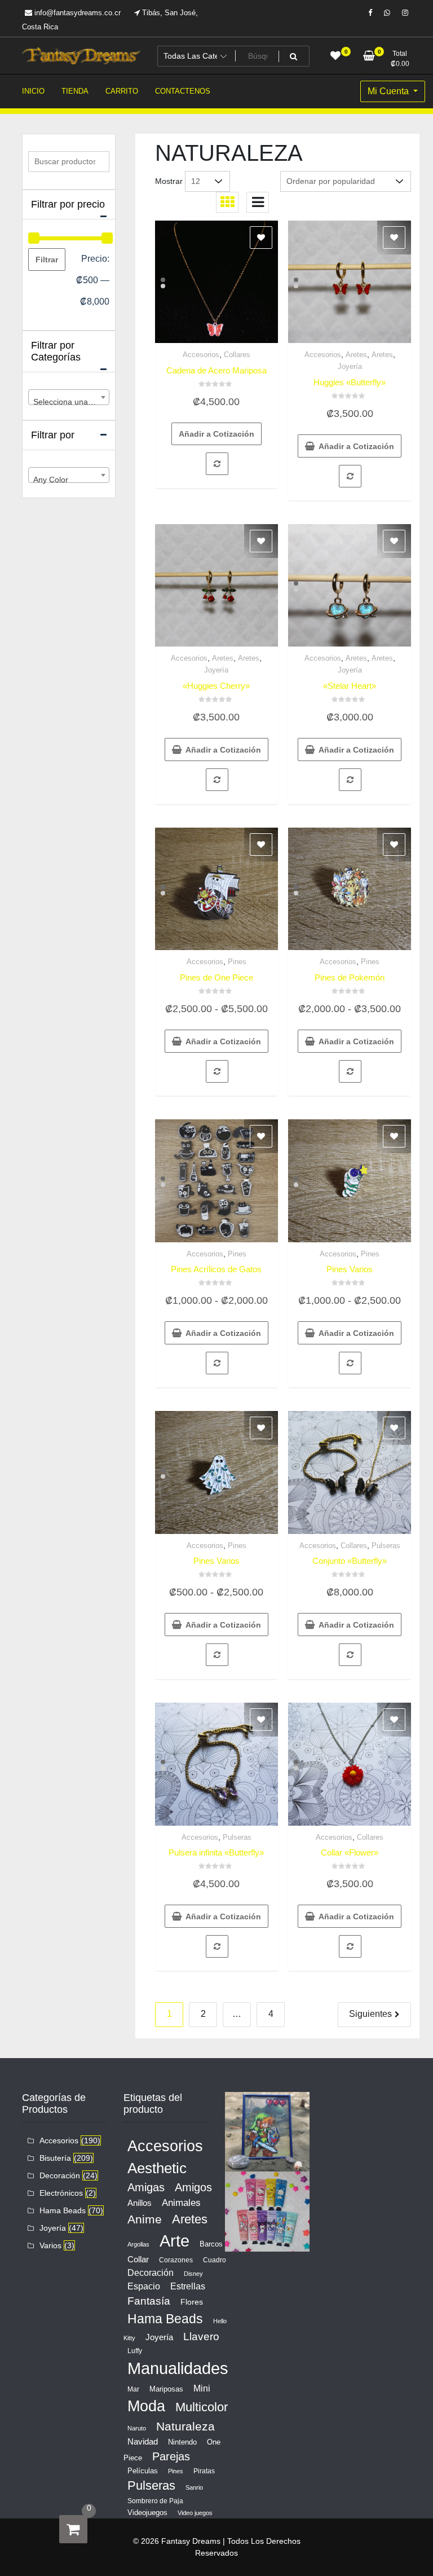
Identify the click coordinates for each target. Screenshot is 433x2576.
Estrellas (188, 2286)
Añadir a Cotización (216, 434)
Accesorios (201, 355)
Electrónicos (61, 2193)
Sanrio (194, 2487)
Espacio (144, 2286)
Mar (133, 2389)
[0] (73, 2529)
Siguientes (370, 2014)
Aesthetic (157, 2168)
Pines (237, 962)
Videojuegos (147, 2513)
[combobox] (69, 397)
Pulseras (386, 1546)
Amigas (146, 2187)
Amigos (193, 2187)
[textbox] (69, 402)
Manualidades (178, 2368)
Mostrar (169, 181)
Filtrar (47, 260)
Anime (145, 2219)
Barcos (211, 2244)
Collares (237, 355)
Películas (143, 2471)
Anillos (140, 2203)
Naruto (137, 2428)
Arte (174, 2241)
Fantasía (149, 2301)
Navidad (143, 2441)
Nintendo (182, 2442)
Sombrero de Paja (155, 2501)
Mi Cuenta (389, 91)
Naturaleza (185, 2426)
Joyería (350, 366)
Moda (146, 2406)
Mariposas (166, 2389)
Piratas (204, 2471)
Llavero (201, 2337)
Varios (50, 2245)
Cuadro (215, 2260)
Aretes (356, 355)
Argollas (138, 2244)
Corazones (176, 2260)
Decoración (60, 2175)
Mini (202, 2388)
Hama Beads (63, 2210)
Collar (138, 2259)
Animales (181, 2203)
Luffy (135, 2351)
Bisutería (55, 2158)
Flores (192, 2302)
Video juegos (195, 2513)
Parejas (171, 2456)
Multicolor (202, 2407)
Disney (193, 2274)
